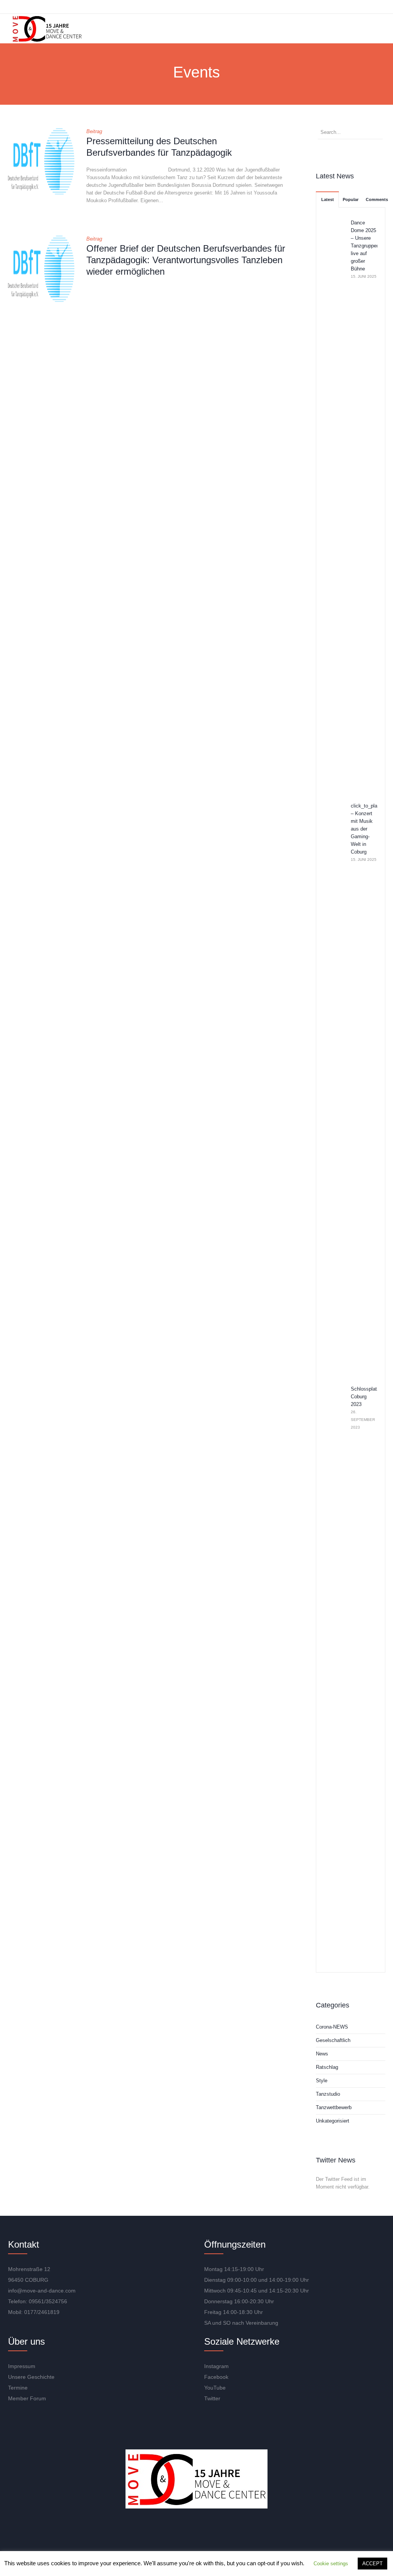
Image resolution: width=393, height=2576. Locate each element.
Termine (18, 2388)
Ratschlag (327, 2067)
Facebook (216, 2377)
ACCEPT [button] (372, 2564)
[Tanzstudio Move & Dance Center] (47, 29)
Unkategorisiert (333, 2121)
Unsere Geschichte (31, 2377)
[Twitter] (221, 2532)
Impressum (22, 2366)
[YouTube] (154, 2532)
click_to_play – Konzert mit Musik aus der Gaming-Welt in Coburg (365, 829)
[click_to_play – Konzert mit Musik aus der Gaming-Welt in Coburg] (334, 1089)
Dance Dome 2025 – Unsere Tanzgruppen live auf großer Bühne (365, 246)
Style (322, 2081)
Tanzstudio (328, 2094)
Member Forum (27, 2398)
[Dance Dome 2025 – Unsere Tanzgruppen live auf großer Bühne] (334, 506)
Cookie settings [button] (331, 2564)
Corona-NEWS (332, 2027)
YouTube (215, 2388)
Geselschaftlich (333, 2040)
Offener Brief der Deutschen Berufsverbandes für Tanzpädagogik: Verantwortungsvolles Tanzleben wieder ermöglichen (186, 260)
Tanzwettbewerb (334, 2107)
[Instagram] (176, 2532)
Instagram (216, 2366)
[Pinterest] (243, 2532)
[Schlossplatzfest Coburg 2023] (334, 1672)
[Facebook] (198, 2532)
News (322, 2054)
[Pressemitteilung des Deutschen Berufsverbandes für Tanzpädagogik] (41, 161)
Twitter (212, 2398)
